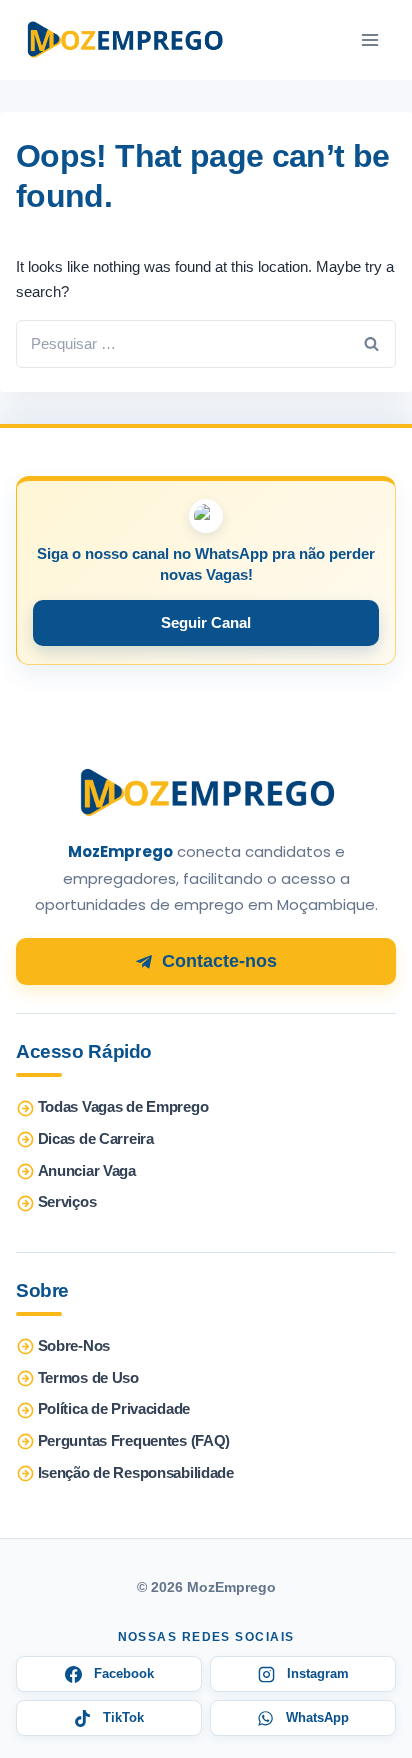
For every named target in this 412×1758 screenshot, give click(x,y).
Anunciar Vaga (87, 1171)
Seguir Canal (206, 622)
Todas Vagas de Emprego (123, 1107)
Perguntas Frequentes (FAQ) (134, 1441)
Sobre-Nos (74, 1346)
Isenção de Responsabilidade (136, 1473)
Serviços (67, 1202)
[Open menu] (369, 40)
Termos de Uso (88, 1378)
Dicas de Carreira (96, 1139)
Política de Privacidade (114, 1409)
